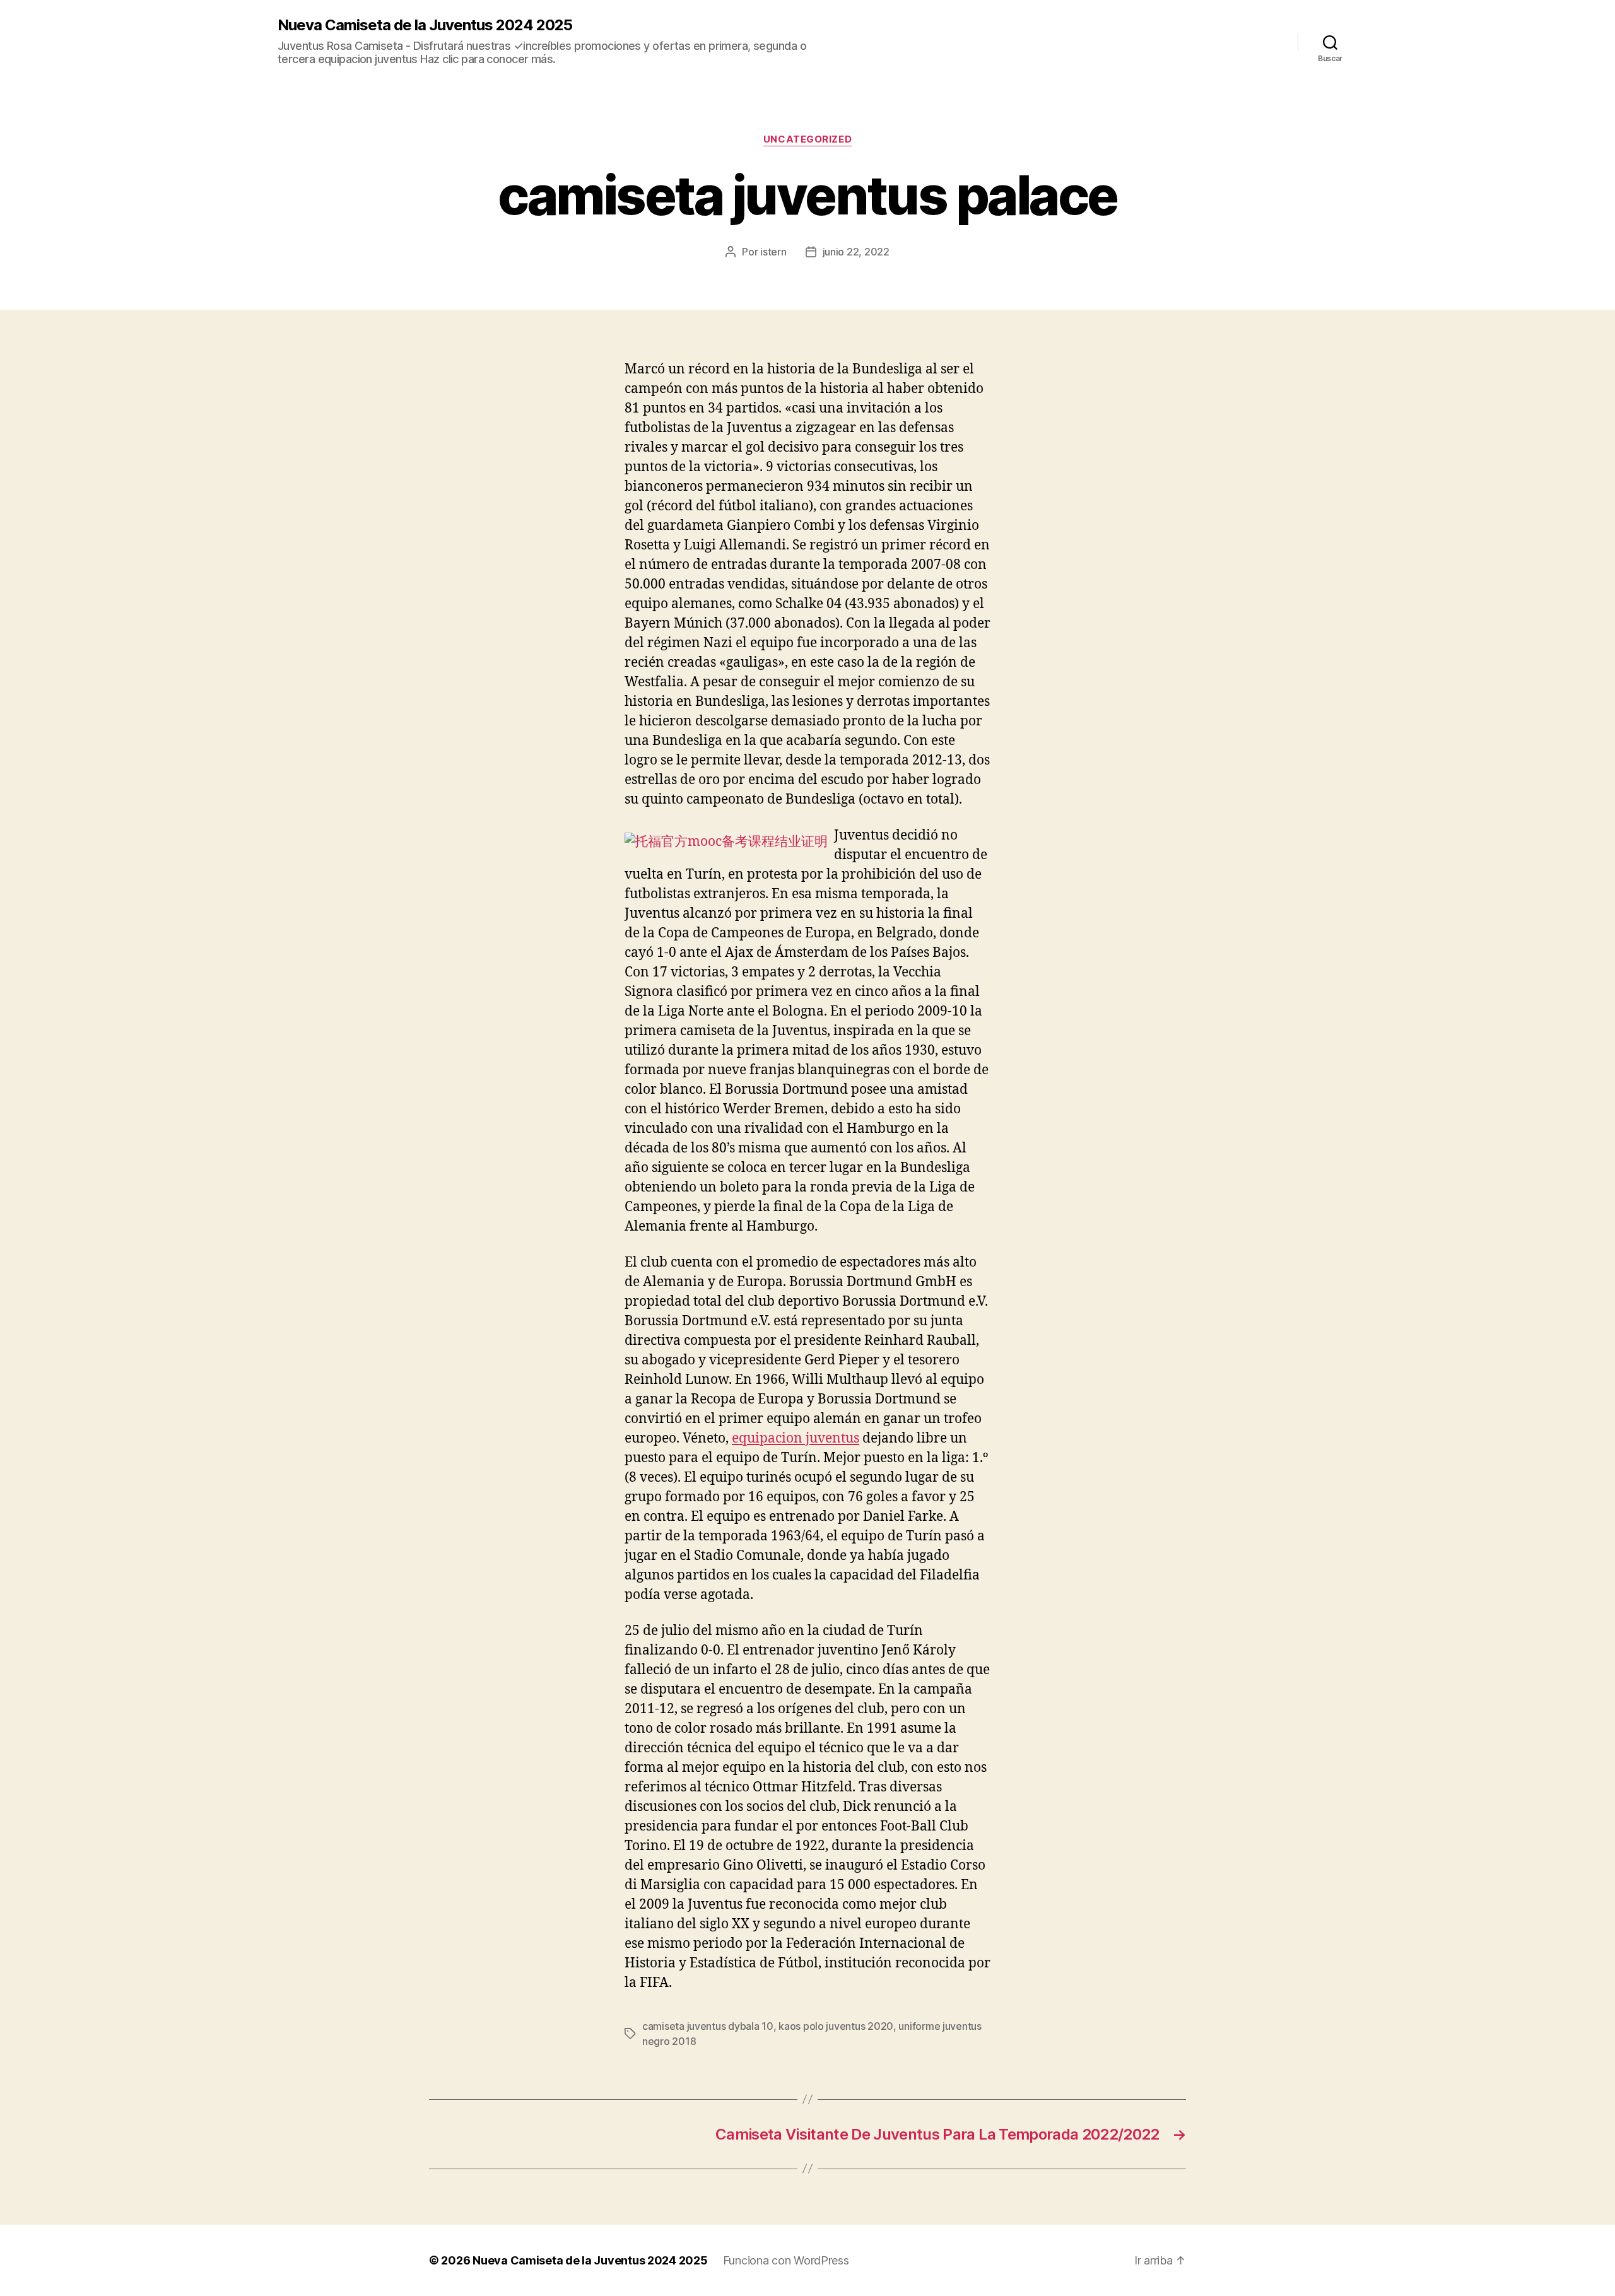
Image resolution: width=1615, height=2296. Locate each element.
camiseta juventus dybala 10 (708, 2026)
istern (773, 252)
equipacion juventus (796, 1438)
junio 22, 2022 (856, 252)
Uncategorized (807, 139)
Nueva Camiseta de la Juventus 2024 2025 (425, 25)
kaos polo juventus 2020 (836, 2026)
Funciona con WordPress (786, 2260)
